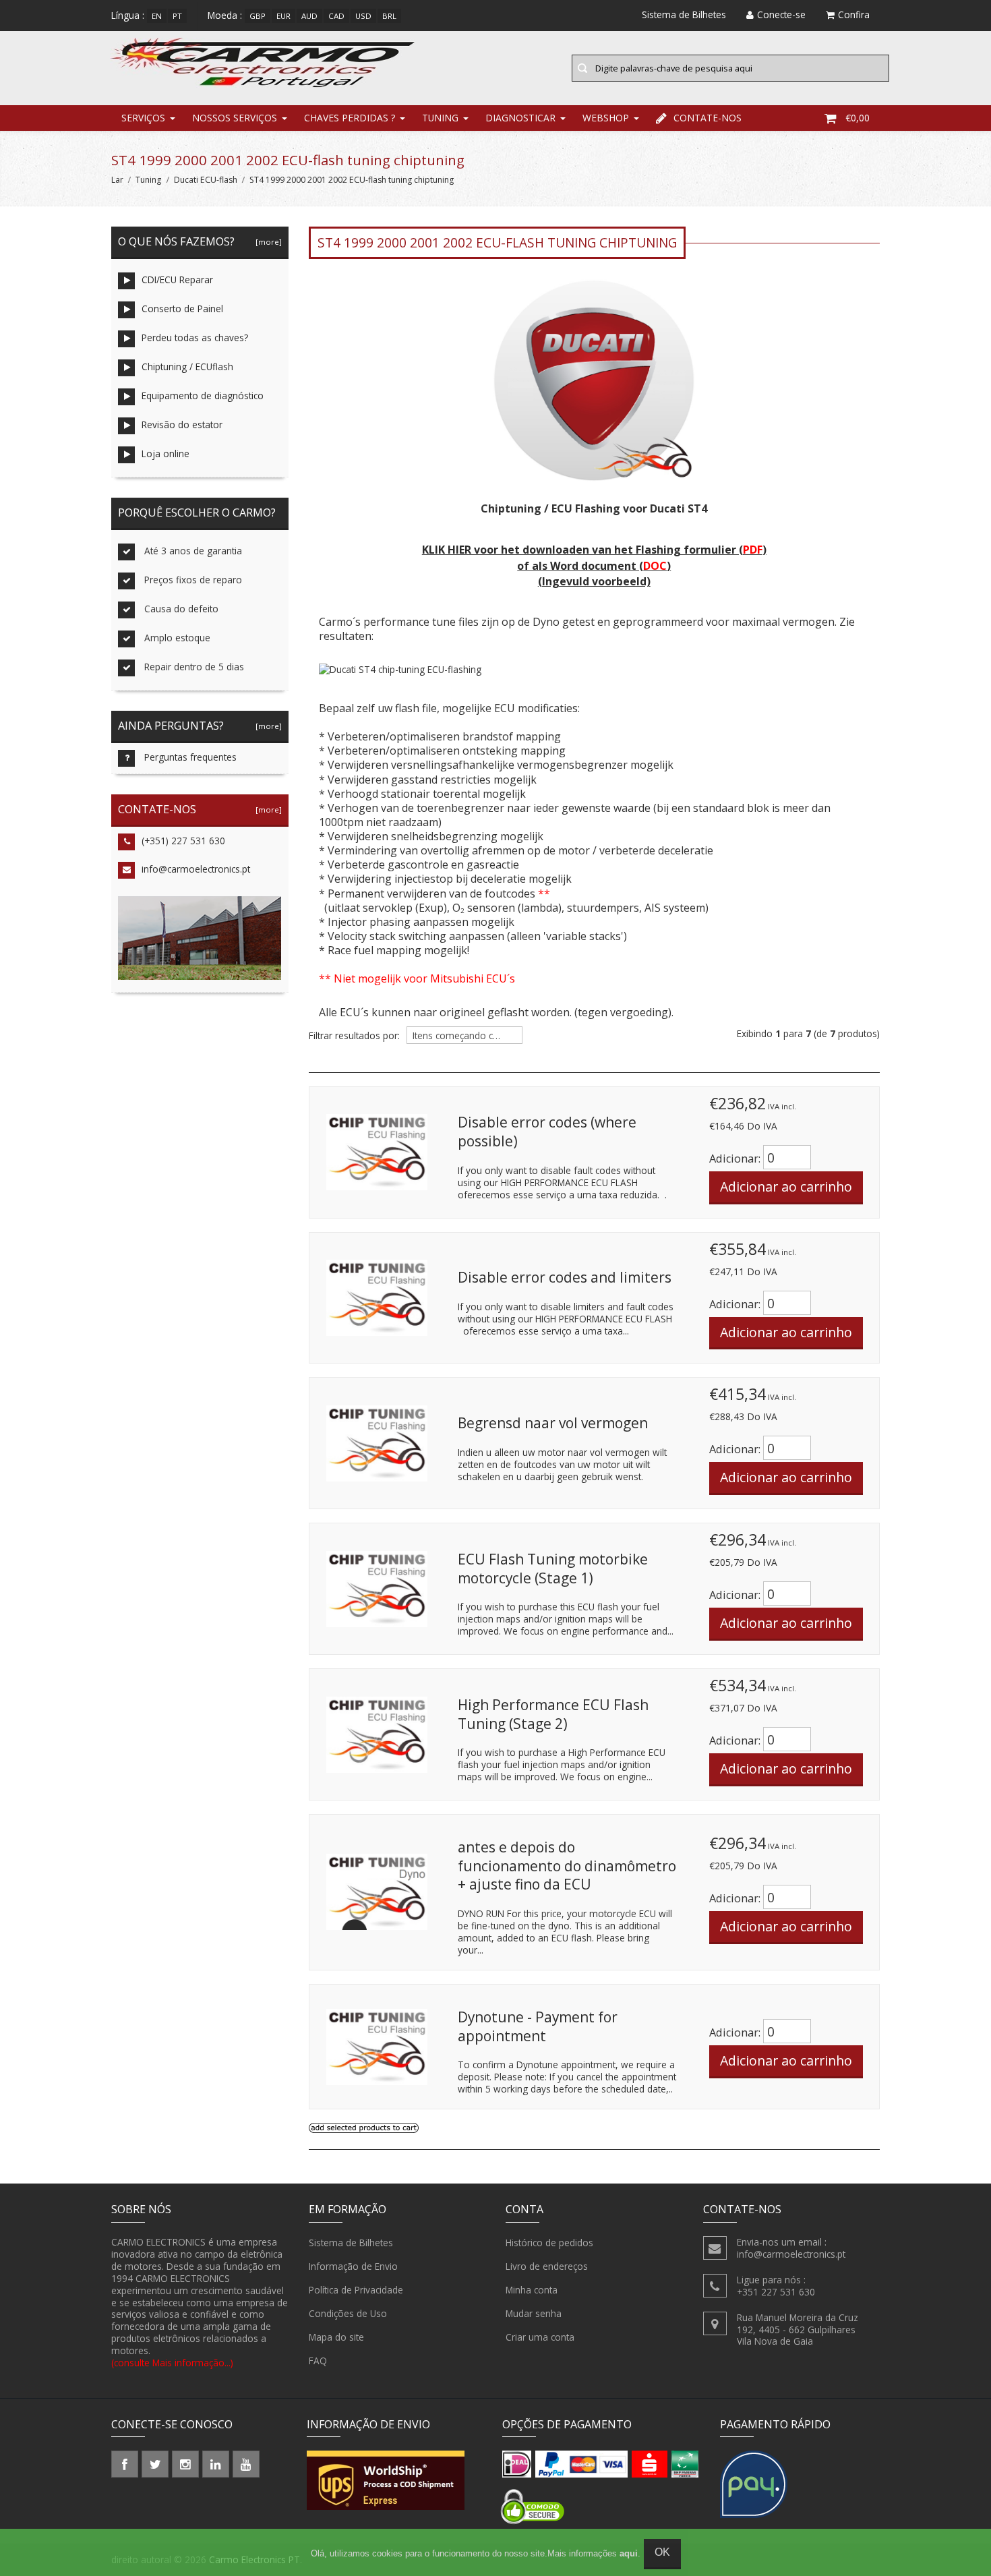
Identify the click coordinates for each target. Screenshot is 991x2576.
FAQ (318, 2361)
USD (363, 16)
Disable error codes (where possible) (547, 1132)
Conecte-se (781, 14)
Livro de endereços (547, 2266)
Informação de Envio (353, 2266)
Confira (854, 14)
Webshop (606, 118)
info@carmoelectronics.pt (196, 869)
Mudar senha (534, 2313)
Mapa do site (336, 2337)
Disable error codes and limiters (565, 1277)
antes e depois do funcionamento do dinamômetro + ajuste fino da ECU (567, 1866)
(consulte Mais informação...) (172, 2363)
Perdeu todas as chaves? (195, 338)
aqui (629, 2553)
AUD (309, 16)
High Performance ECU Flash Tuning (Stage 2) (553, 1714)
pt (177, 16)
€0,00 (858, 118)
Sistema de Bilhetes (351, 2243)
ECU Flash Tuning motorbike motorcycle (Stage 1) (553, 1569)
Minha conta (532, 2290)
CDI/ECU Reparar (177, 280)
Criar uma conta (540, 2337)
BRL (389, 16)
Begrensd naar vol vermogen (553, 1423)
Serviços (143, 118)
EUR (283, 16)
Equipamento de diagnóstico (203, 396)
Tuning (440, 118)
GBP (258, 16)
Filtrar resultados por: (354, 1036)
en (157, 16)
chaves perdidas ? (350, 118)
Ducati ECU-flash (206, 180)
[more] (267, 242)
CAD (336, 16)
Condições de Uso (348, 2313)
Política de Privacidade (356, 2290)
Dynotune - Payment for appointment (538, 2026)
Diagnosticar (520, 118)
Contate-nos (708, 118)
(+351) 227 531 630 (183, 841)
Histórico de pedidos (549, 2243)
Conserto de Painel (182, 309)
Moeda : (225, 15)
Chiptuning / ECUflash (187, 367)
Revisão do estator (182, 425)
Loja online (166, 453)
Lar (117, 180)
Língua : (128, 15)
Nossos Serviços (235, 118)
